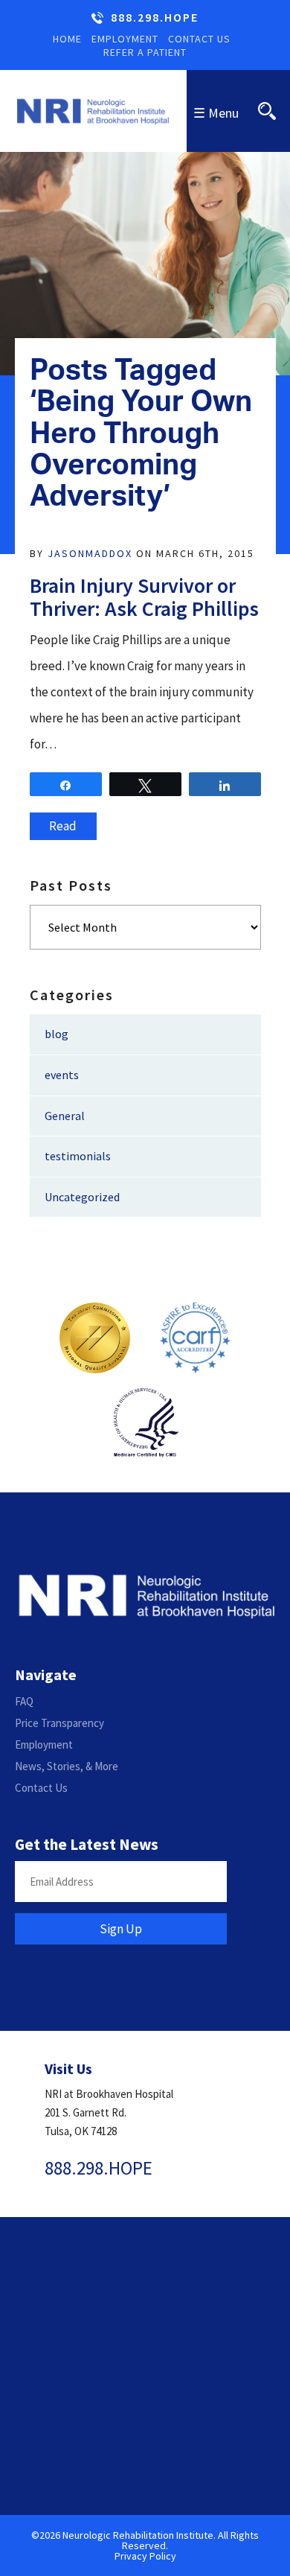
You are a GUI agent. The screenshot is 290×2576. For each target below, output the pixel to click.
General (65, 1116)
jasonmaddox (90, 553)
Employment (125, 39)
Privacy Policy (145, 2556)
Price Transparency (59, 1723)
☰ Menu (216, 113)
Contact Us (199, 39)
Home (67, 39)
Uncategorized (82, 1197)
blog (57, 1034)
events (62, 1075)
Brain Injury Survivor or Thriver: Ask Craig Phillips (144, 597)
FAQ (24, 1701)
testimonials (78, 1156)
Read (63, 826)
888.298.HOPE (155, 18)
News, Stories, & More (67, 1766)
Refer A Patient (145, 52)
